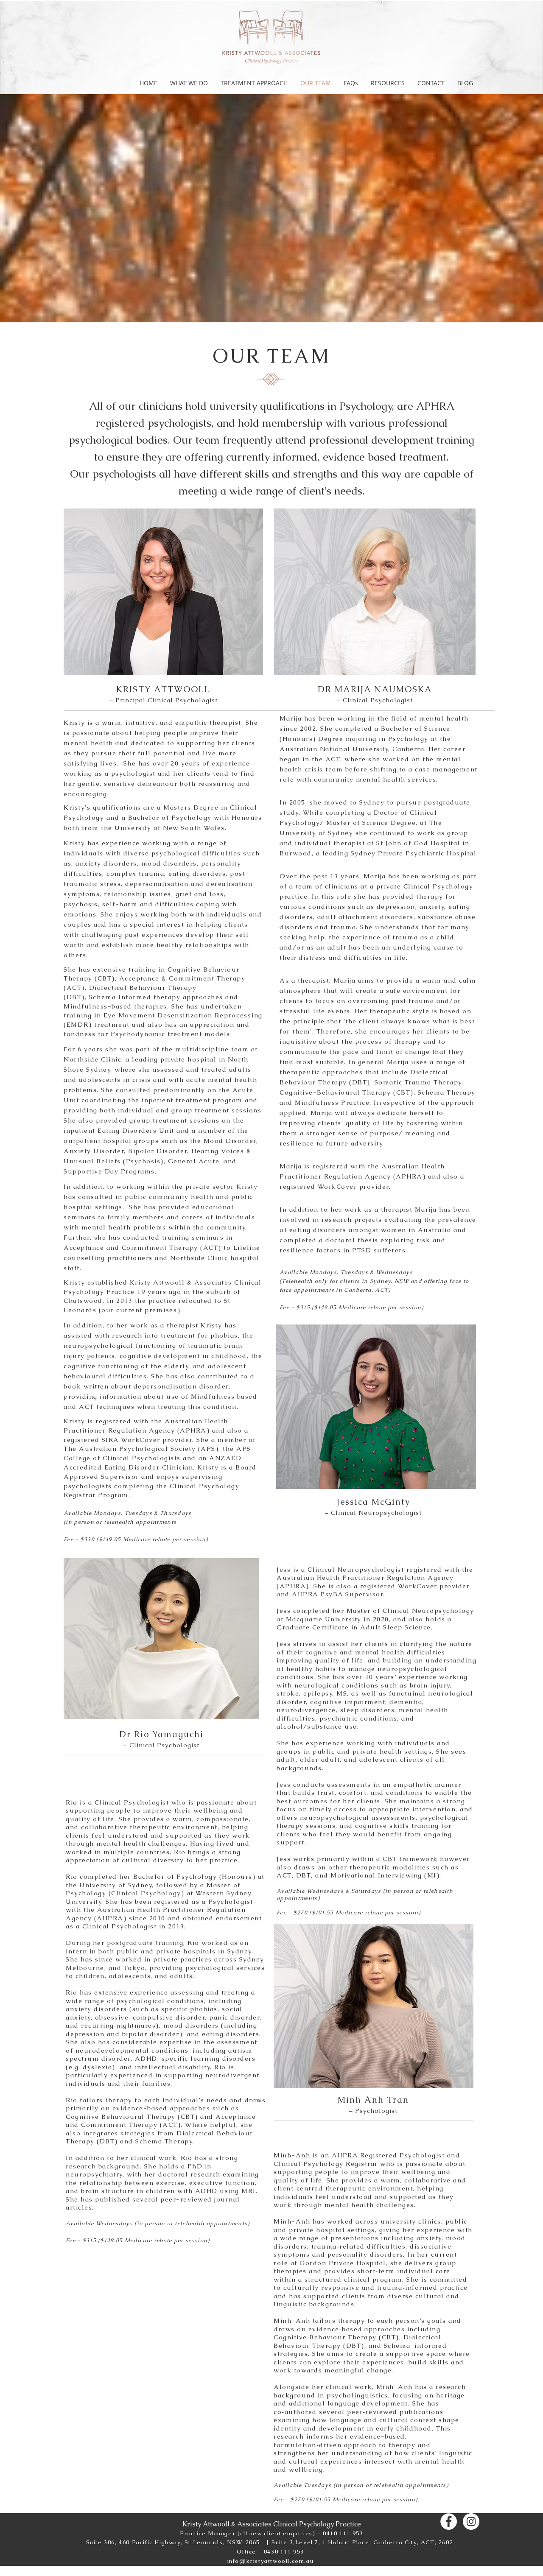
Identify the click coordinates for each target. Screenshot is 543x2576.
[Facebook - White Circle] (449, 2522)
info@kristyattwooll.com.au (271, 2561)
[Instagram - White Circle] (471, 2522)
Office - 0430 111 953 (270, 2552)
